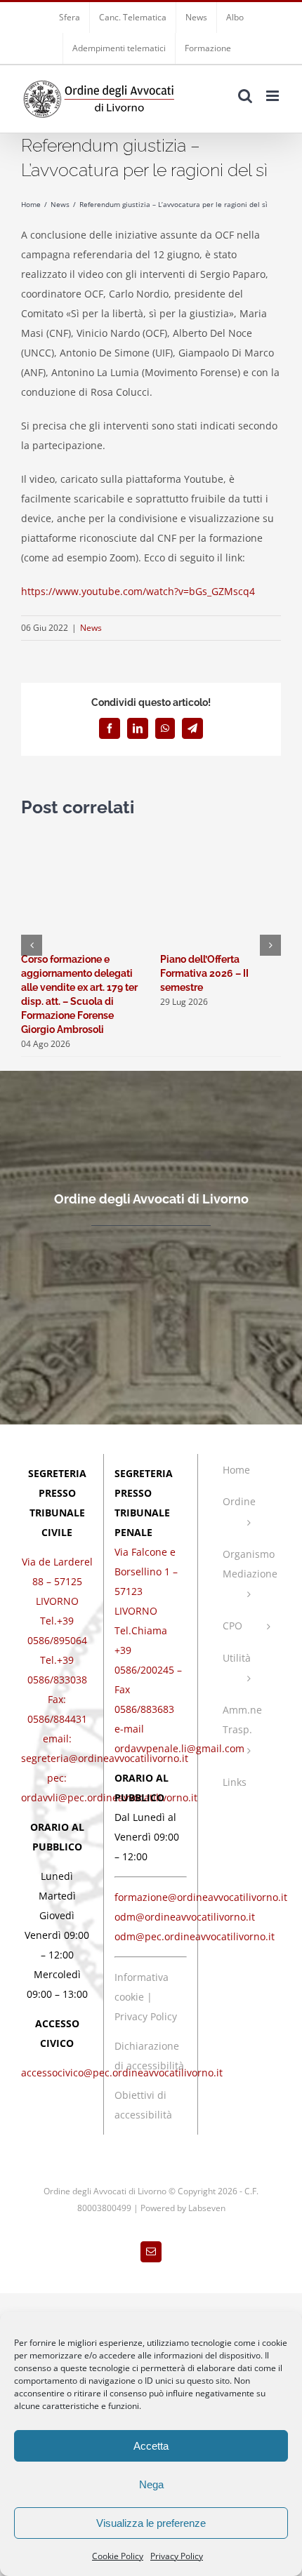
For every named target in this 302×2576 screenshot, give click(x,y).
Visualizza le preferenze (151, 2523)
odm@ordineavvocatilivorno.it (185, 1917)
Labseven (207, 2208)
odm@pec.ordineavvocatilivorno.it (195, 1936)
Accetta (151, 2446)
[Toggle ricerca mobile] (245, 96)
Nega (151, 2484)
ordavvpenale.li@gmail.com (179, 1748)
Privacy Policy (177, 2556)
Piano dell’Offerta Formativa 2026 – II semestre (204, 973)
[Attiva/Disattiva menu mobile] (274, 96)
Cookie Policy (118, 2556)
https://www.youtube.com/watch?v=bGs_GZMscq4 (138, 591)
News (91, 628)
